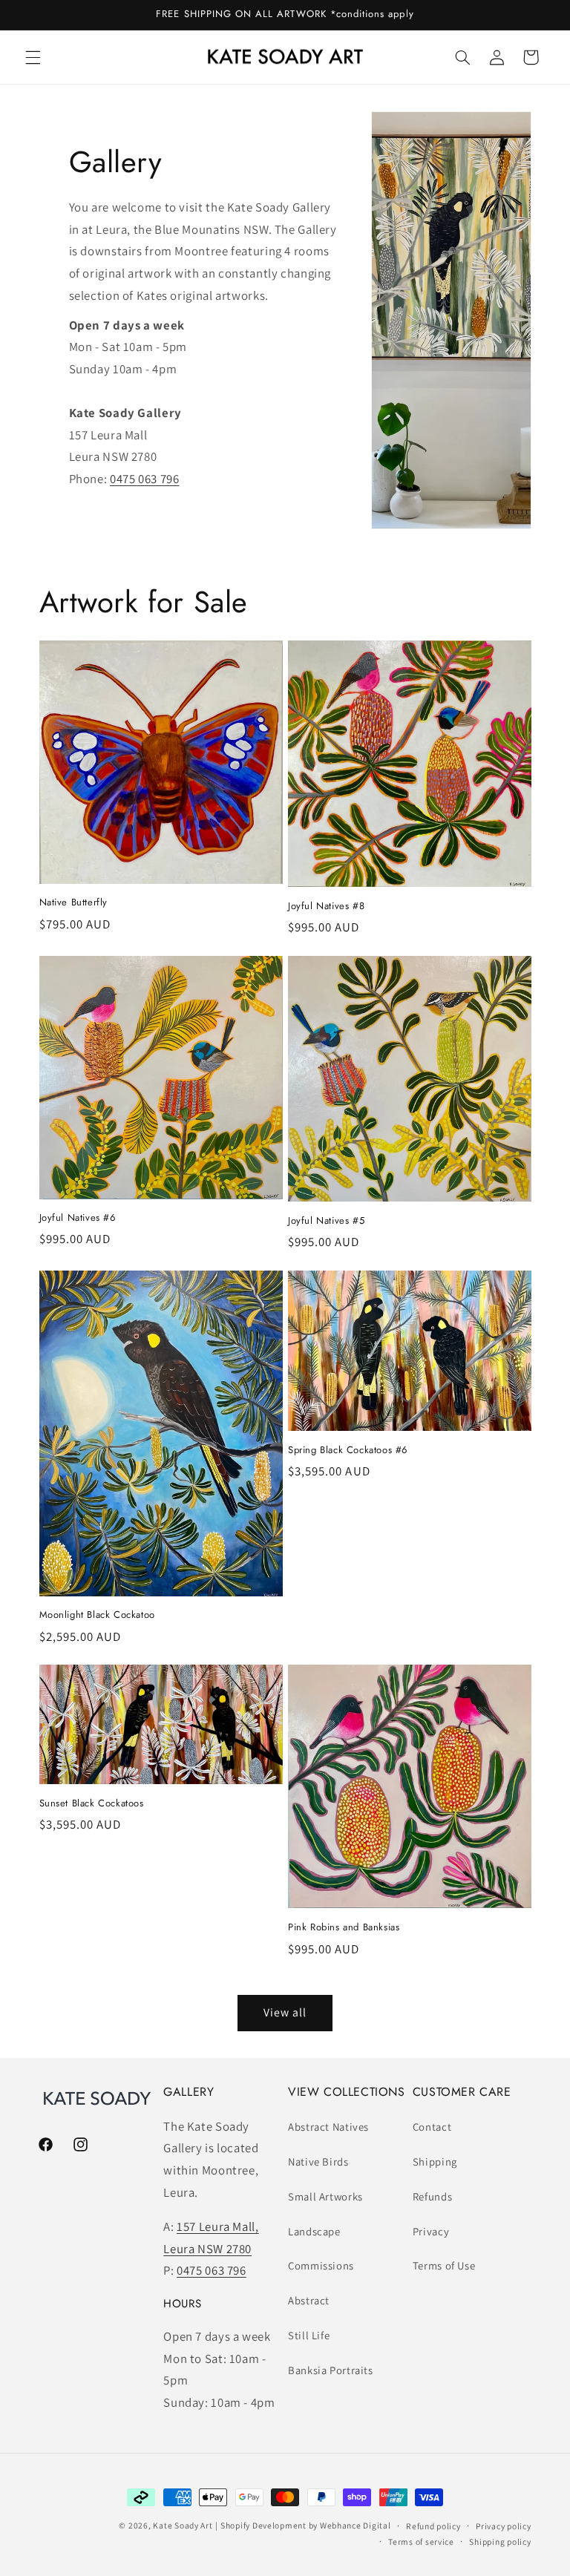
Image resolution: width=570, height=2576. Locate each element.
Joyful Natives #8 (326, 907)
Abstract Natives (328, 2127)
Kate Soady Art (183, 2525)
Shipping (435, 2162)
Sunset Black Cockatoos (92, 1804)
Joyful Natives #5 (326, 1221)
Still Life (309, 2335)
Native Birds (318, 2162)
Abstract (309, 2300)
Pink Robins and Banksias (344, 1928)
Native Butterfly (74, 903)
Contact (432, 2127)
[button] (33, 57)
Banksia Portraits (331, 2370)
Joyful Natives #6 (78, 1218)
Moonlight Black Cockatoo (97, 1615)
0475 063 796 (145, 479)
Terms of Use (444, 2265)
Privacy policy (503, 2526)
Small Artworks (325, 2196)
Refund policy (433, 2526)
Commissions (321, 2265)
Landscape (314, 2231)
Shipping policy (500, 2541)
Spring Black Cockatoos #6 (348, 1451)
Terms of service (421, 2541)
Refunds (432, 2196)
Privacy (431, 2231)
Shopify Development (263, 2525)
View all (285, 2012)
